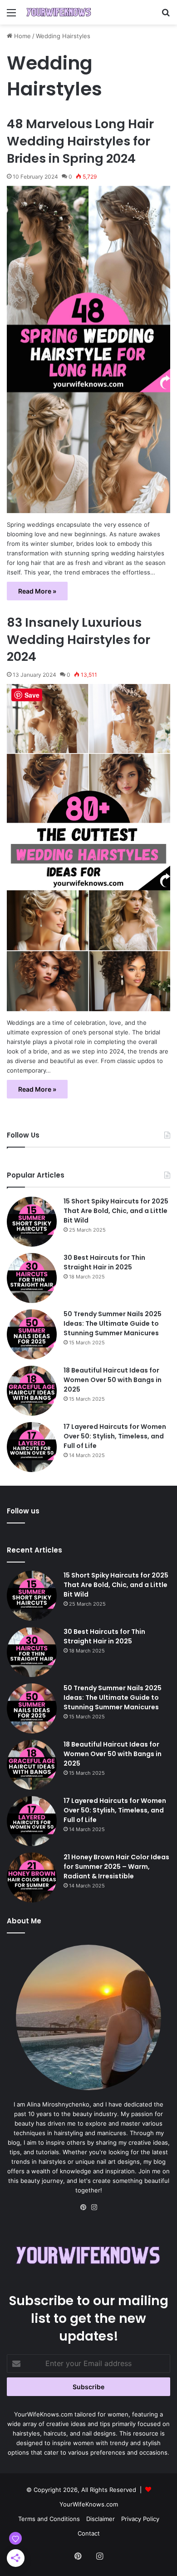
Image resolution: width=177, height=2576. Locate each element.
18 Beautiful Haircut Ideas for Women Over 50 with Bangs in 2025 (113, 1380)
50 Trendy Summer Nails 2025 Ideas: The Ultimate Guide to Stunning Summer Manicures (113, 1323)
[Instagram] (94, 2207)
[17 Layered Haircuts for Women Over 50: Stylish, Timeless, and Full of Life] (32, 1447)
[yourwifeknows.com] (59, 12)
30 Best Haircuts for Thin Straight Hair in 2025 (104, 1262)
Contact (89, 2533)
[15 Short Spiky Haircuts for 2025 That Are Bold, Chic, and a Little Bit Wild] (32, 1222)
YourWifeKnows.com (89, 2504)
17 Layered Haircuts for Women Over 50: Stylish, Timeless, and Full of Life (115, 1436)
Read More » (37, 591)
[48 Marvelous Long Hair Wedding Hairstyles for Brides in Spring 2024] (88, 349)
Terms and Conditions (49, 2519)
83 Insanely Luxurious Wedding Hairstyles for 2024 (79, 640)
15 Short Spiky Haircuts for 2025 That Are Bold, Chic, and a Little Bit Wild (116, 1211)
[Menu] (11, 16)
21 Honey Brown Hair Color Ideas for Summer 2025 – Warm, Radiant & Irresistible (116, 1867)
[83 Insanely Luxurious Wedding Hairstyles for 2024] (88, 848)
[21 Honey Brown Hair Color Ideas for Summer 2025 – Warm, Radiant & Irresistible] (32, 1877)
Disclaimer (101, 2519)
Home (22, 36)
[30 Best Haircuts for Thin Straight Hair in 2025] (32, 1278)
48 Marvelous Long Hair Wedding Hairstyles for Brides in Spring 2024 (80, 141)
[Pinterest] (83, 2207)
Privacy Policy (140, 2519)
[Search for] (166, 16)
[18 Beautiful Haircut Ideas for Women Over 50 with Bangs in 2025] (32, 1391)
